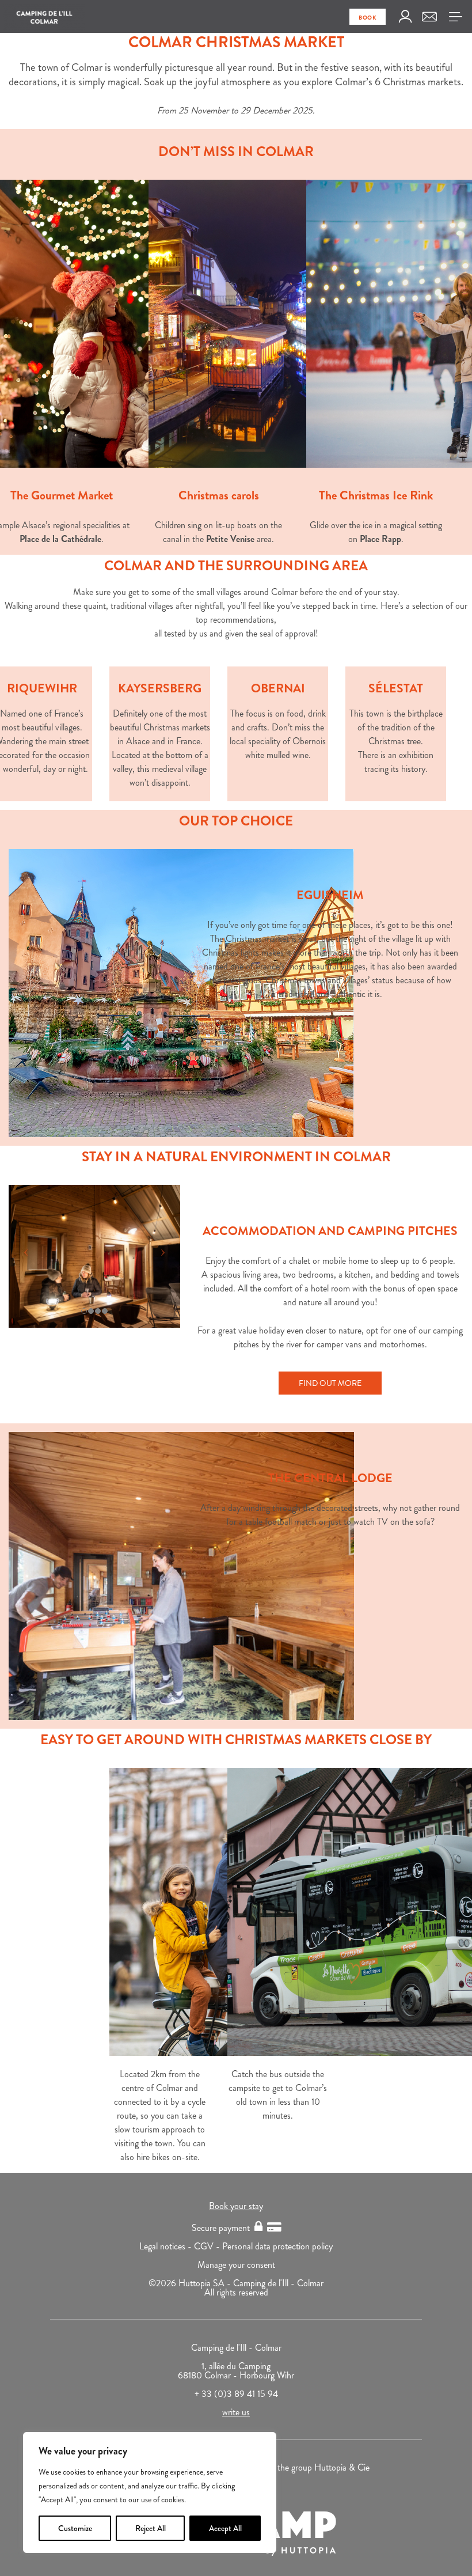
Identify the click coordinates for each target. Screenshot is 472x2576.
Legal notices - (167, 2246)
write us (236, 2412)
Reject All (151, 2528)
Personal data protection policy (277, 2246)
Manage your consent (236, 2265)
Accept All (225, 2528)
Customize (75, 2528)
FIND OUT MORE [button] (330, 1383)
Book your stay (236, 2206)
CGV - (208, 2246)
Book (368, 18)
